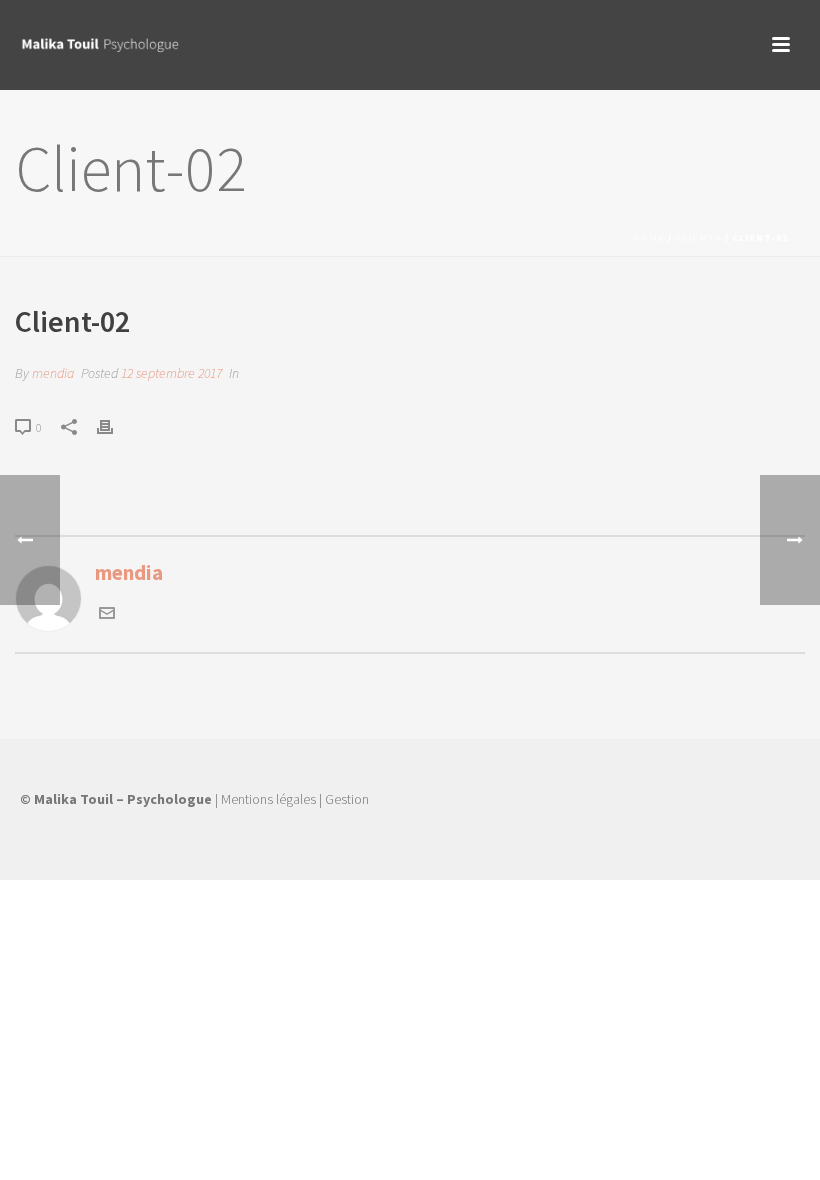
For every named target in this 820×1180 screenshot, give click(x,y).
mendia (53, 373)
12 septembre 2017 (171, 373)
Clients (698, 237)
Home (648, 237)
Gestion (347, 799)
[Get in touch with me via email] (107, 613)
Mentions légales (268, 799)
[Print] (115, 425)
